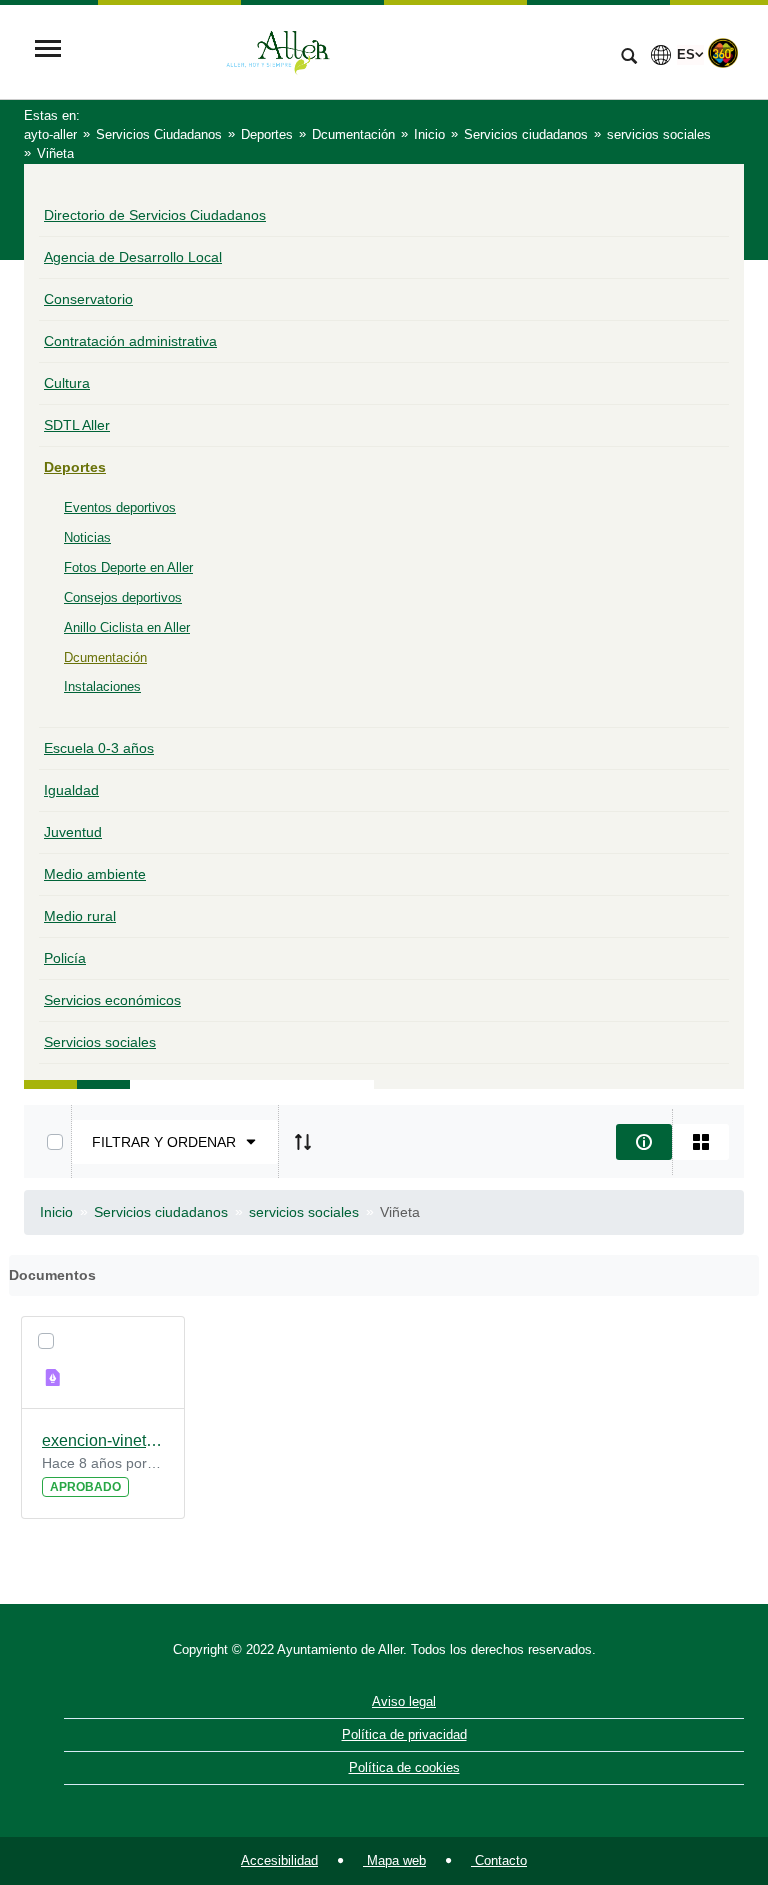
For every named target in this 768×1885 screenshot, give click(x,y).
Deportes (75, 467)
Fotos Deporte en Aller (128, 567)
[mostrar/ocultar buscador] (629, 58)
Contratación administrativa (130, 341)
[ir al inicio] (688, 1765)
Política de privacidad (404, 1734)
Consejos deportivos (123, 597)
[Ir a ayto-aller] (339, 50)
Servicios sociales (100, 1042)
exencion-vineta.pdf (103, 1440)
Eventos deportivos (120, 507)
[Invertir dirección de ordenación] (303, 1142)
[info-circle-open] (644, 1142)
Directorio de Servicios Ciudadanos (155, 215)
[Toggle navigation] (48, 50)
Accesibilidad (279, 1860)
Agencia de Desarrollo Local (133, 257)
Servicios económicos (112, 1000)
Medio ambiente (95, 874)
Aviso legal (404, 1701)
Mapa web (394, 1860)
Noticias (87, 537)
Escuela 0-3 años (99, 748)
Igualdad (71, 790)
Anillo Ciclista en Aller (127, 627)
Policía (65, 958)
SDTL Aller (77, 425)
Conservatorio (88, 299)
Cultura (67, 383)
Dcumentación (105, 657)
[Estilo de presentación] (701, 1142)
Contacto (499, 1860)
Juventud (73, 832)
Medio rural (80, 916)
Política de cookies (404, 1767)
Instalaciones (102, 686)
